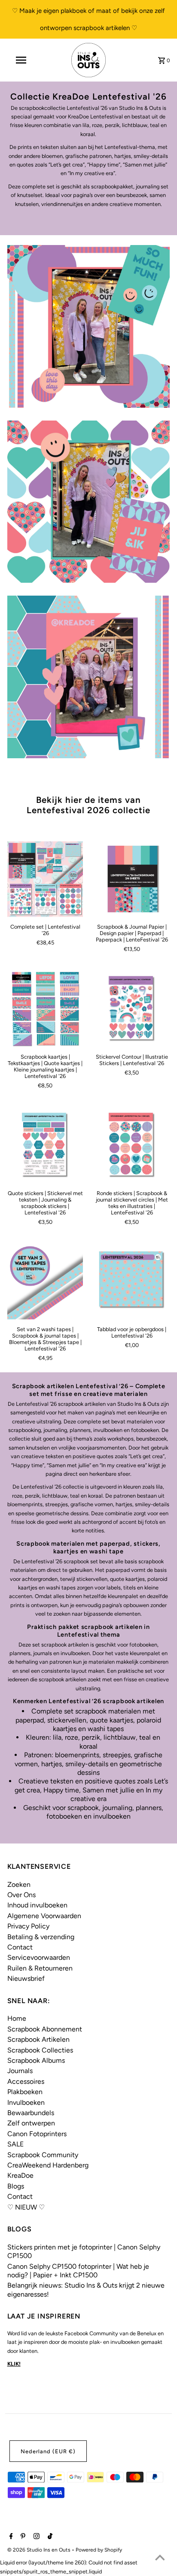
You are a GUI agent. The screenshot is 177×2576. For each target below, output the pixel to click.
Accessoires (26, 2081)
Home (17, 2018)
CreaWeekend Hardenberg (48, 2165)
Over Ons (21, 1895)
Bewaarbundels (31, 2113)
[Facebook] (10, 2537)
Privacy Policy (28, 1926)
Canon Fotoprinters (37, 2134)
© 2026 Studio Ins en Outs (40, 2550)
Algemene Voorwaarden (44, 1916)
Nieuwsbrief (26, 1978)
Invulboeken (26, 2102)
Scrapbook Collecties (40, 2050)
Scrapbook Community (43, 2155)
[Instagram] (35, 2537)
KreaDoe (20, 2175)
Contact (20, 1947)
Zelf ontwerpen (31, 2123)
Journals (20, 2071)
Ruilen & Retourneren (40, 1968)
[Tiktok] (49, 2537)
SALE (15, 2144)
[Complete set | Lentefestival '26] (45, 879)
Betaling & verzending (41, 1937)
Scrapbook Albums (36, 2060)
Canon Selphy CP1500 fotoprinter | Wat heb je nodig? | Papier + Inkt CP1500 (78, 2271)
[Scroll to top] (160, 2559)
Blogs (16, 2186)
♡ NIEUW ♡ (26, 2207)
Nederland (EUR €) (48, 2451)
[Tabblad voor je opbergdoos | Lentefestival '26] (132, 1282)
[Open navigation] (22, 60)
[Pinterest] (22, 2537)
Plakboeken (25, 2092)
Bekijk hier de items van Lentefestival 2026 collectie (89, 805)
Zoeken (19, 1884)
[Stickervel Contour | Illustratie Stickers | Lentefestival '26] (132, 1009)
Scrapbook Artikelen (38, 2039)
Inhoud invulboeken (37, 1905)
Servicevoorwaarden (39, 1957)
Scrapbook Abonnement (45, 2029)
